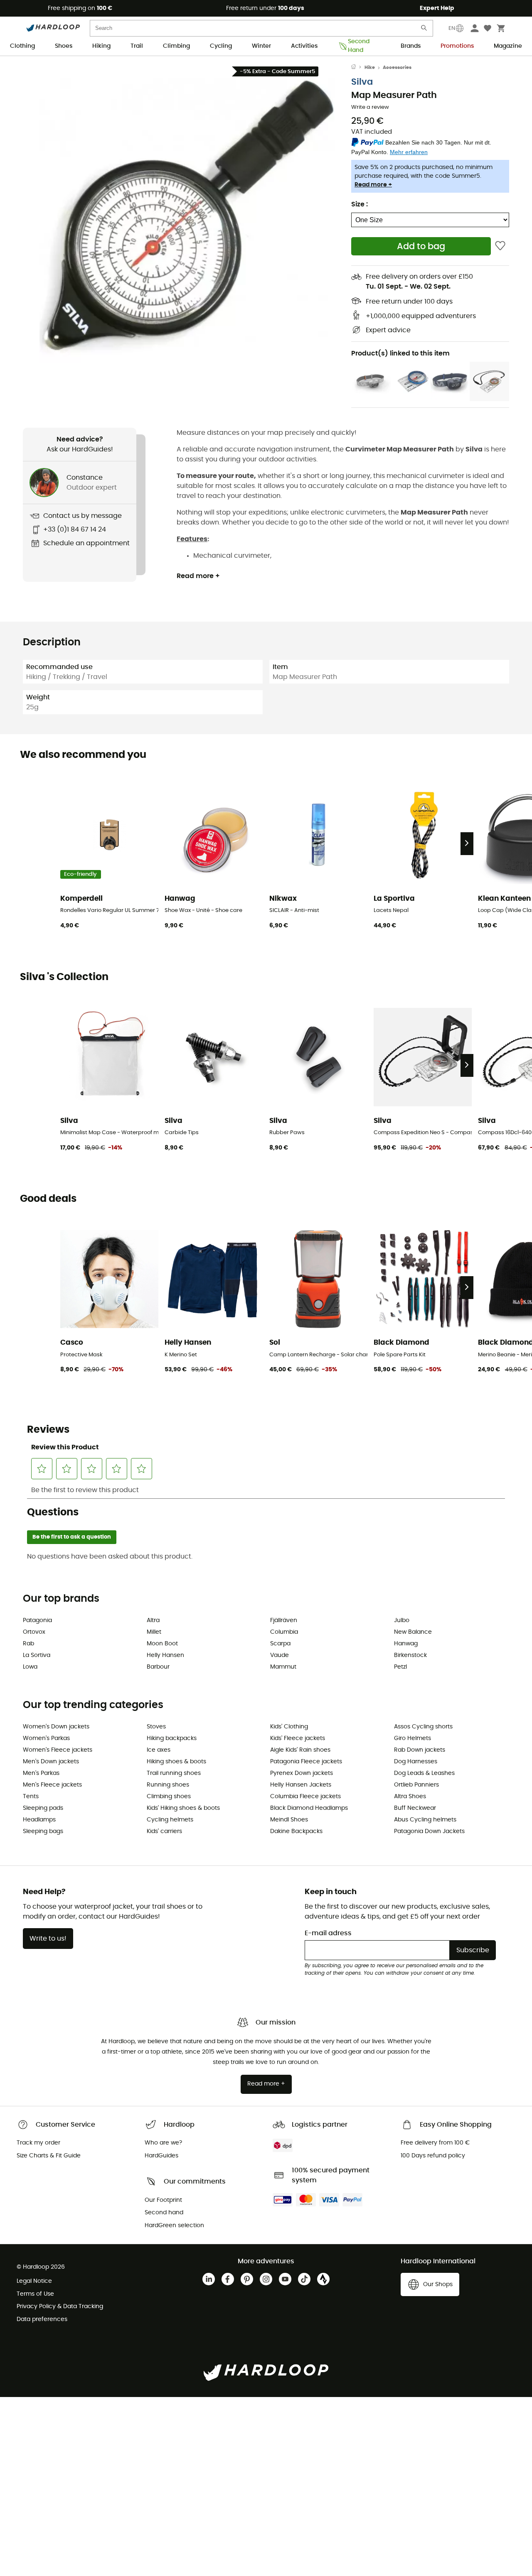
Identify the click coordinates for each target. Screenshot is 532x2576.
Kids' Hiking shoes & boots (183, 1808)
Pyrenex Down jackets (302, 1773)
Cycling (221, 46)
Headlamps (39, 1820)
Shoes (64, 46)
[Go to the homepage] (358, 68)
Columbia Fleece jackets (305, 1797)
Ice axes (159, 1750)
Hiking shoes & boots (176, 1762)
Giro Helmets (413, 1738)
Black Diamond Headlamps (309, 1808)
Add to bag (421, 246)
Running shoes (168, 1785)
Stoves (156, 1727)
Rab (28, 1644)
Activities (304, 46)
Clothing (22, 46)
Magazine (508, 46)
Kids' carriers (164, 1831)
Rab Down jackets (420, 1750)
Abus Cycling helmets (425, 1820)
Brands (411, 46)
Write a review (370, 107)
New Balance (413, 1632)
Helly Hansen (165, 1655)
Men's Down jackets (51, 1762)
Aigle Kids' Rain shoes (300, 1750)
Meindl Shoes (289, 1820)
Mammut (283, 1667)
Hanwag (406, 1644)
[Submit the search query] (424, 30)
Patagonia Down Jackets (429, 1831)
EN (452, 28)
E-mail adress (328, 1933)
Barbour (158, 1667)
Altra (153, 1620)
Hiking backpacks (172, 1738)
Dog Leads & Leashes (424, 1773)
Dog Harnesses (416, 1762)
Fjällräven (284, 1620)
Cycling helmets (170, 1820)
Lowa (30, 1667)
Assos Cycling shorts (423, 1727)
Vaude (280, 1655)
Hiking (101, 46)
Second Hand (359, 47)
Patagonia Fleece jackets (306, 1762)
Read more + (373, 185)
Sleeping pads (43, 1808)
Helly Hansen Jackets (301, 1785)
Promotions (457, 46)
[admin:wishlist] (500, 246)
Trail (137, 46)
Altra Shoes (410, 1797)
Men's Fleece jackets (52, 1785)
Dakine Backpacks (296, 1831)
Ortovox (34, 1632)
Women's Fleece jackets (58, 1750)
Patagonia (37, 1620)
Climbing (176, 46)
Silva (362, 82)
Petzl (400, 1667)
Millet (154, 1632)
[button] (187, 216)
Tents (31, 1797)
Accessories (397, 67)
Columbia (284, 1632)
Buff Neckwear (415, 1808)
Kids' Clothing (289, 1727)
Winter (261, 46)
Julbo (402, 1620)
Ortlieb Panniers (416, 1785)
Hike (370, 67)
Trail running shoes (174, 1773)
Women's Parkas (46, 1738)
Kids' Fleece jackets (298, 1738)
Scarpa (280, 1644)
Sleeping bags (43, 1831)
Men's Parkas (41, 1773)
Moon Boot (162, 1644)
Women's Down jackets (56, 1727)
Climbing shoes (169, 1797)
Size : (360, 204)
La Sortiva (37, 1655)
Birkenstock (410, 1655)
